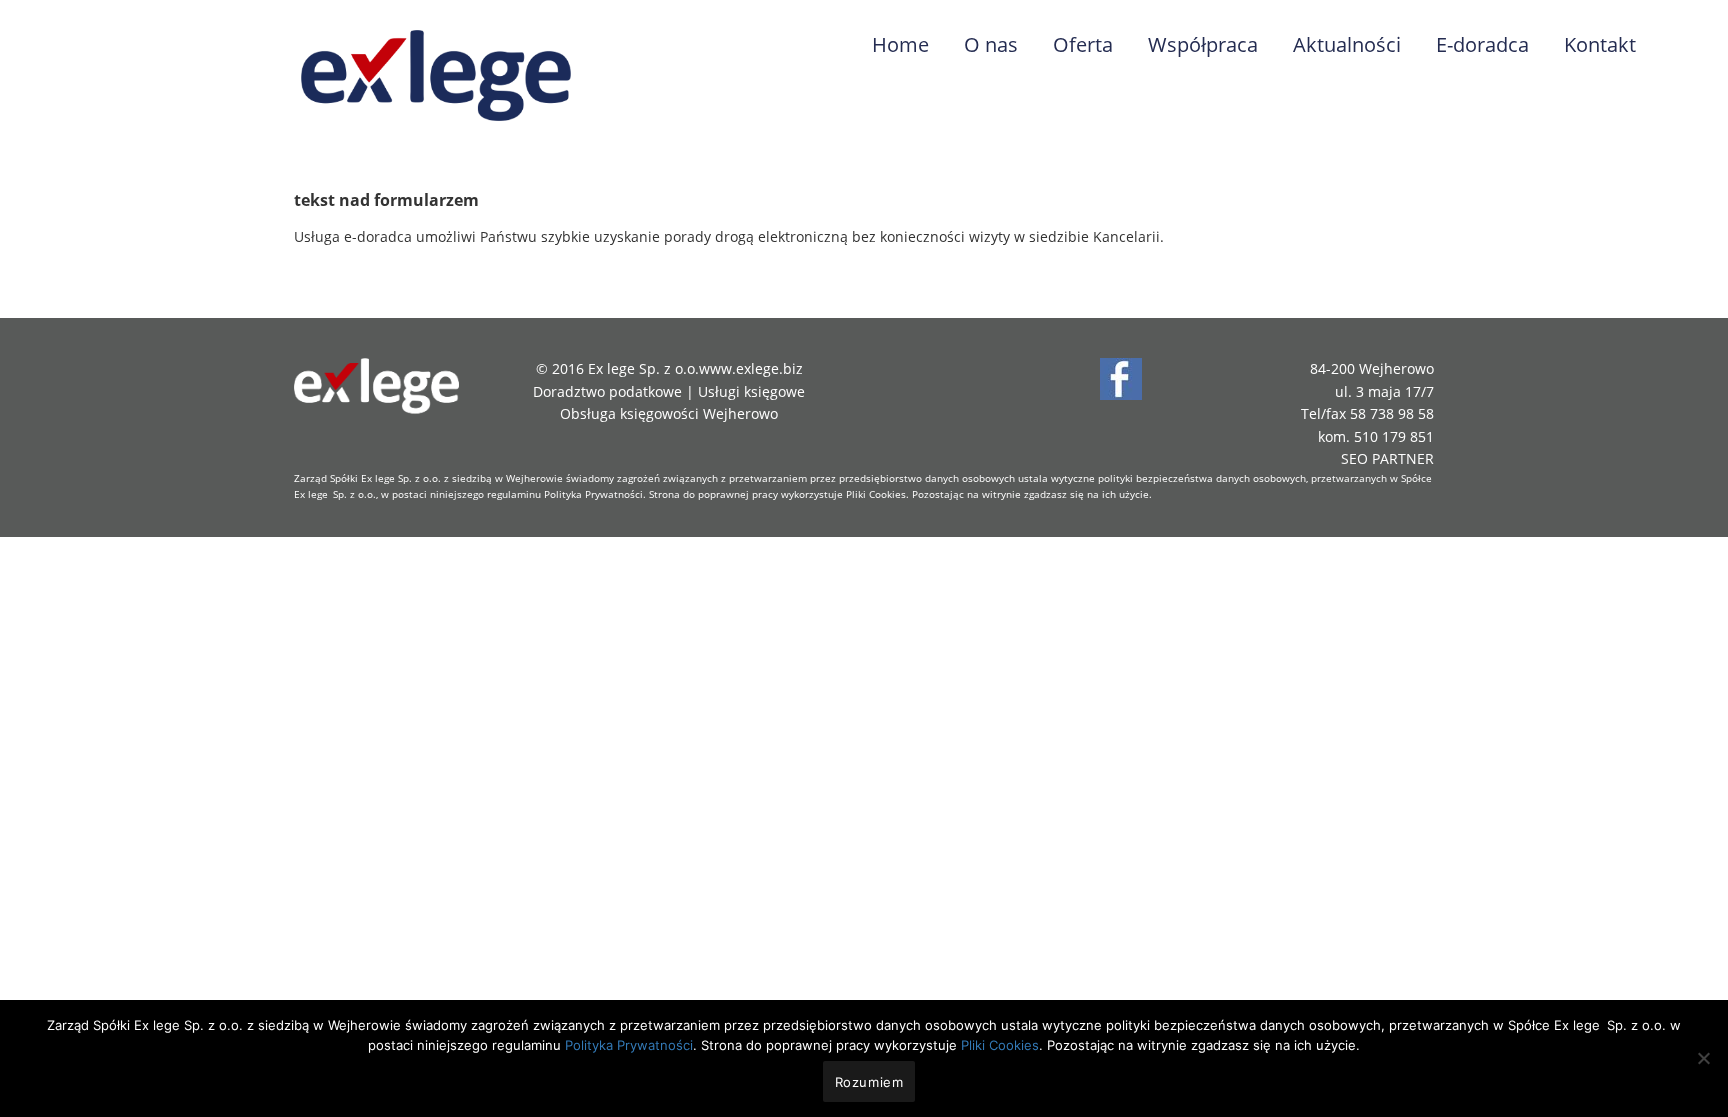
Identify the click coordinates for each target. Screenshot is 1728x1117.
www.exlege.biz (751, 368)
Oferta (1083, 44)
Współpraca (1203, 44)
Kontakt (1600, 44)
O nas (991, 44)
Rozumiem (869, 1082)
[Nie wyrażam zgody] (1703, 1058)
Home (900, 44)
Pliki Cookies (876, 494)
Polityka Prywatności (593, 494)
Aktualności (1347, 44)
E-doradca (1482, 44)
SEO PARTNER (1387, 458)
